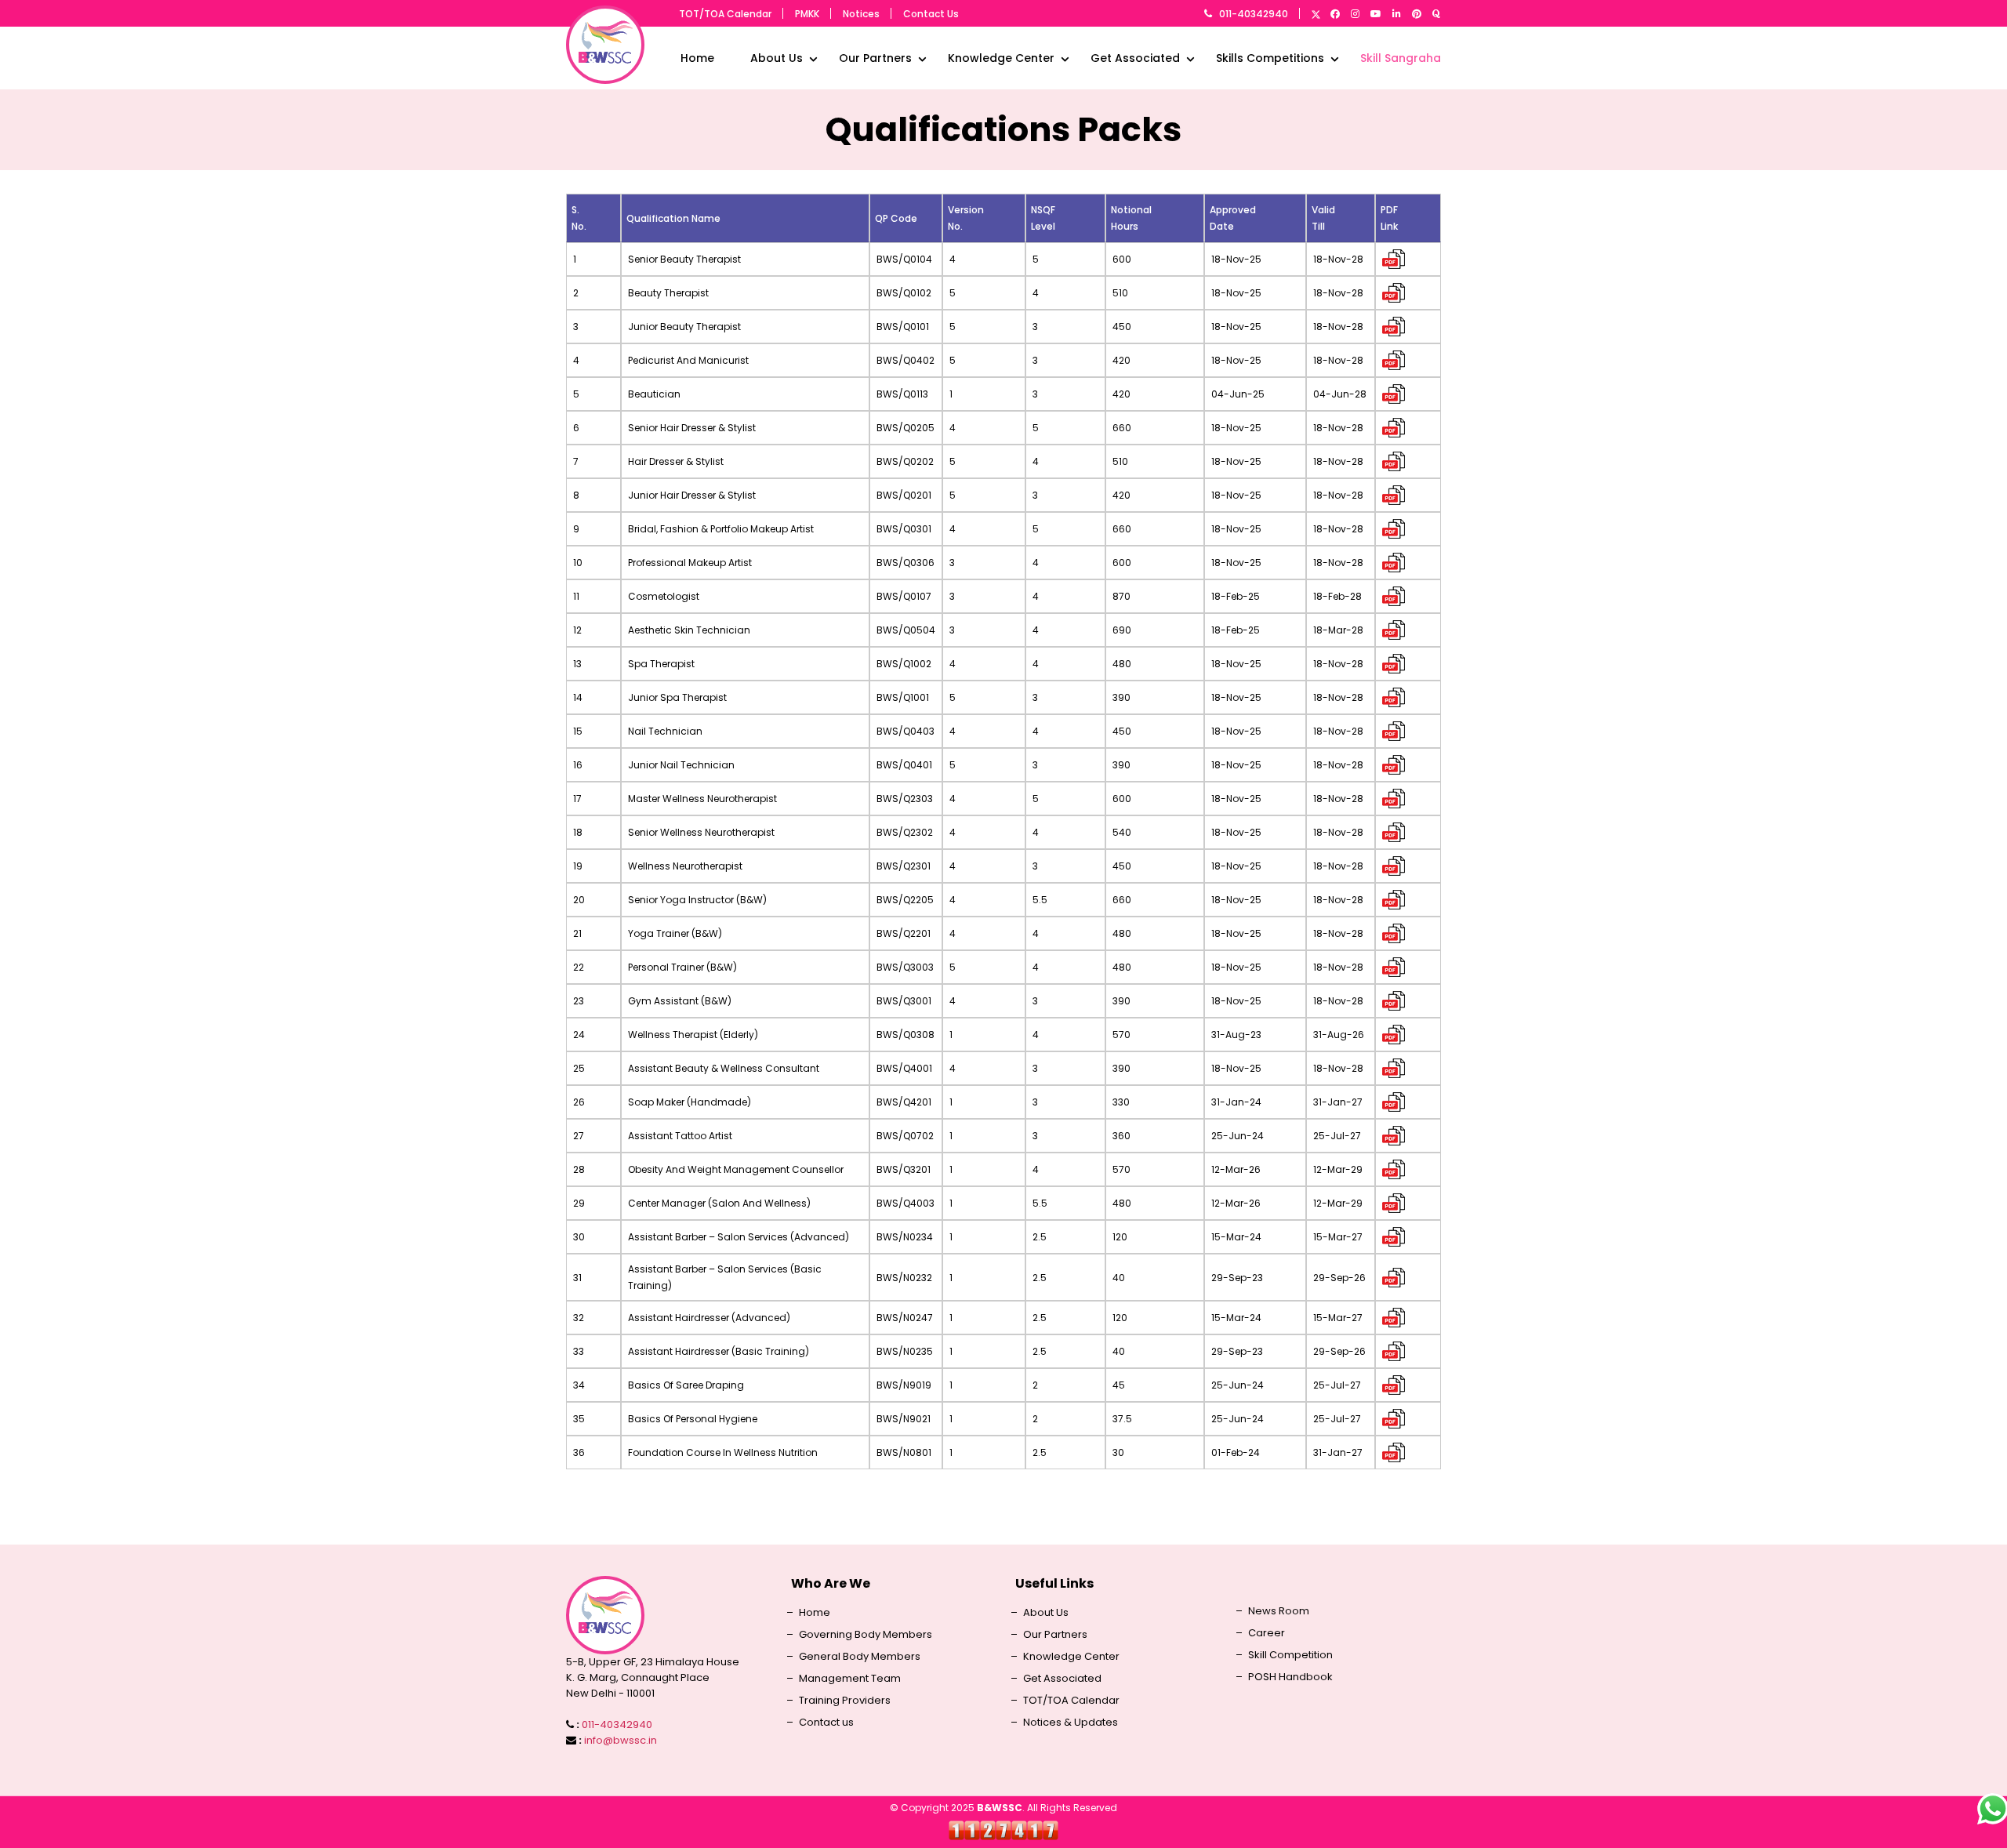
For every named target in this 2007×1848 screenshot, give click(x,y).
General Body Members (860, 1657)
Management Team (850, 1679)
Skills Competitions (1270, 58)
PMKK (807, 14)
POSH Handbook (1290, 1677)
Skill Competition (1290, 1655)
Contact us (826, 1723)
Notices (861, 14)
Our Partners (875, 58)
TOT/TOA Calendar (725, 14)
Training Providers (845, 1701)
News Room (1279, 1611)
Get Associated (1135, 58)
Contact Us (931, 14)
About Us (777, 58)
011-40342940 (1254, 14)
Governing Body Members (866, 1635)
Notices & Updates (1071, 1723)
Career (1267, 1633)
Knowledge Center (1001, 58)
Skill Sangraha (1401, 58)
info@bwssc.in (621, 1740)
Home (697, 58)
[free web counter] (1003, 1830)
